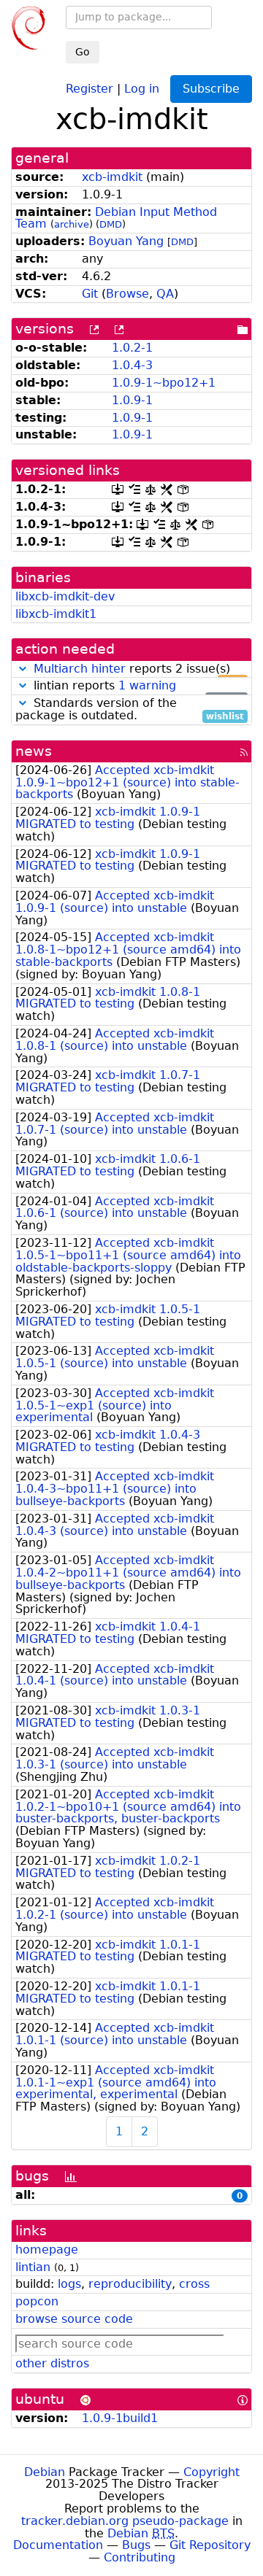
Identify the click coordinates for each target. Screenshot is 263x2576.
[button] (23, 669)
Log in (142, 88)
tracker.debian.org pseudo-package (125, 2521)
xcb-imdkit (112, 177)
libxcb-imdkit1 (56, 614)
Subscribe (211, 89)
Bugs (136, 2545)
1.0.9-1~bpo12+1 (164, 383)
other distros (52, 2363)
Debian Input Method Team (116, 218)
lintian (33, 2267)
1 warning (147, 685)
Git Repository (210, 2545)
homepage (47, 2250)
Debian (45, 2472)
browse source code (74, 2319)
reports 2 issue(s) (139, 669)
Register (89, 88)
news (34, 751)
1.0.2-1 (132, 348)
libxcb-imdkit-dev (65, 596)
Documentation (58, 2545)
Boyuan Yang (126, 241)
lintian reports (137, 686)
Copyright (211, 2472)
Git (90, 294)
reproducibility (130, 2284)
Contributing (140, 2557)
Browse (127, 294)
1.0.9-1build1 (120, 2418)
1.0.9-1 (132, 400)
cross (194, 2284)
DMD (111, 224)
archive (72, 224)
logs (69, 2284)
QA (165, 294)
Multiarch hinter (80, 669)
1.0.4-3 (132, 365)
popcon (37, 2301)
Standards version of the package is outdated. (130, 710)
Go (83, 52)
